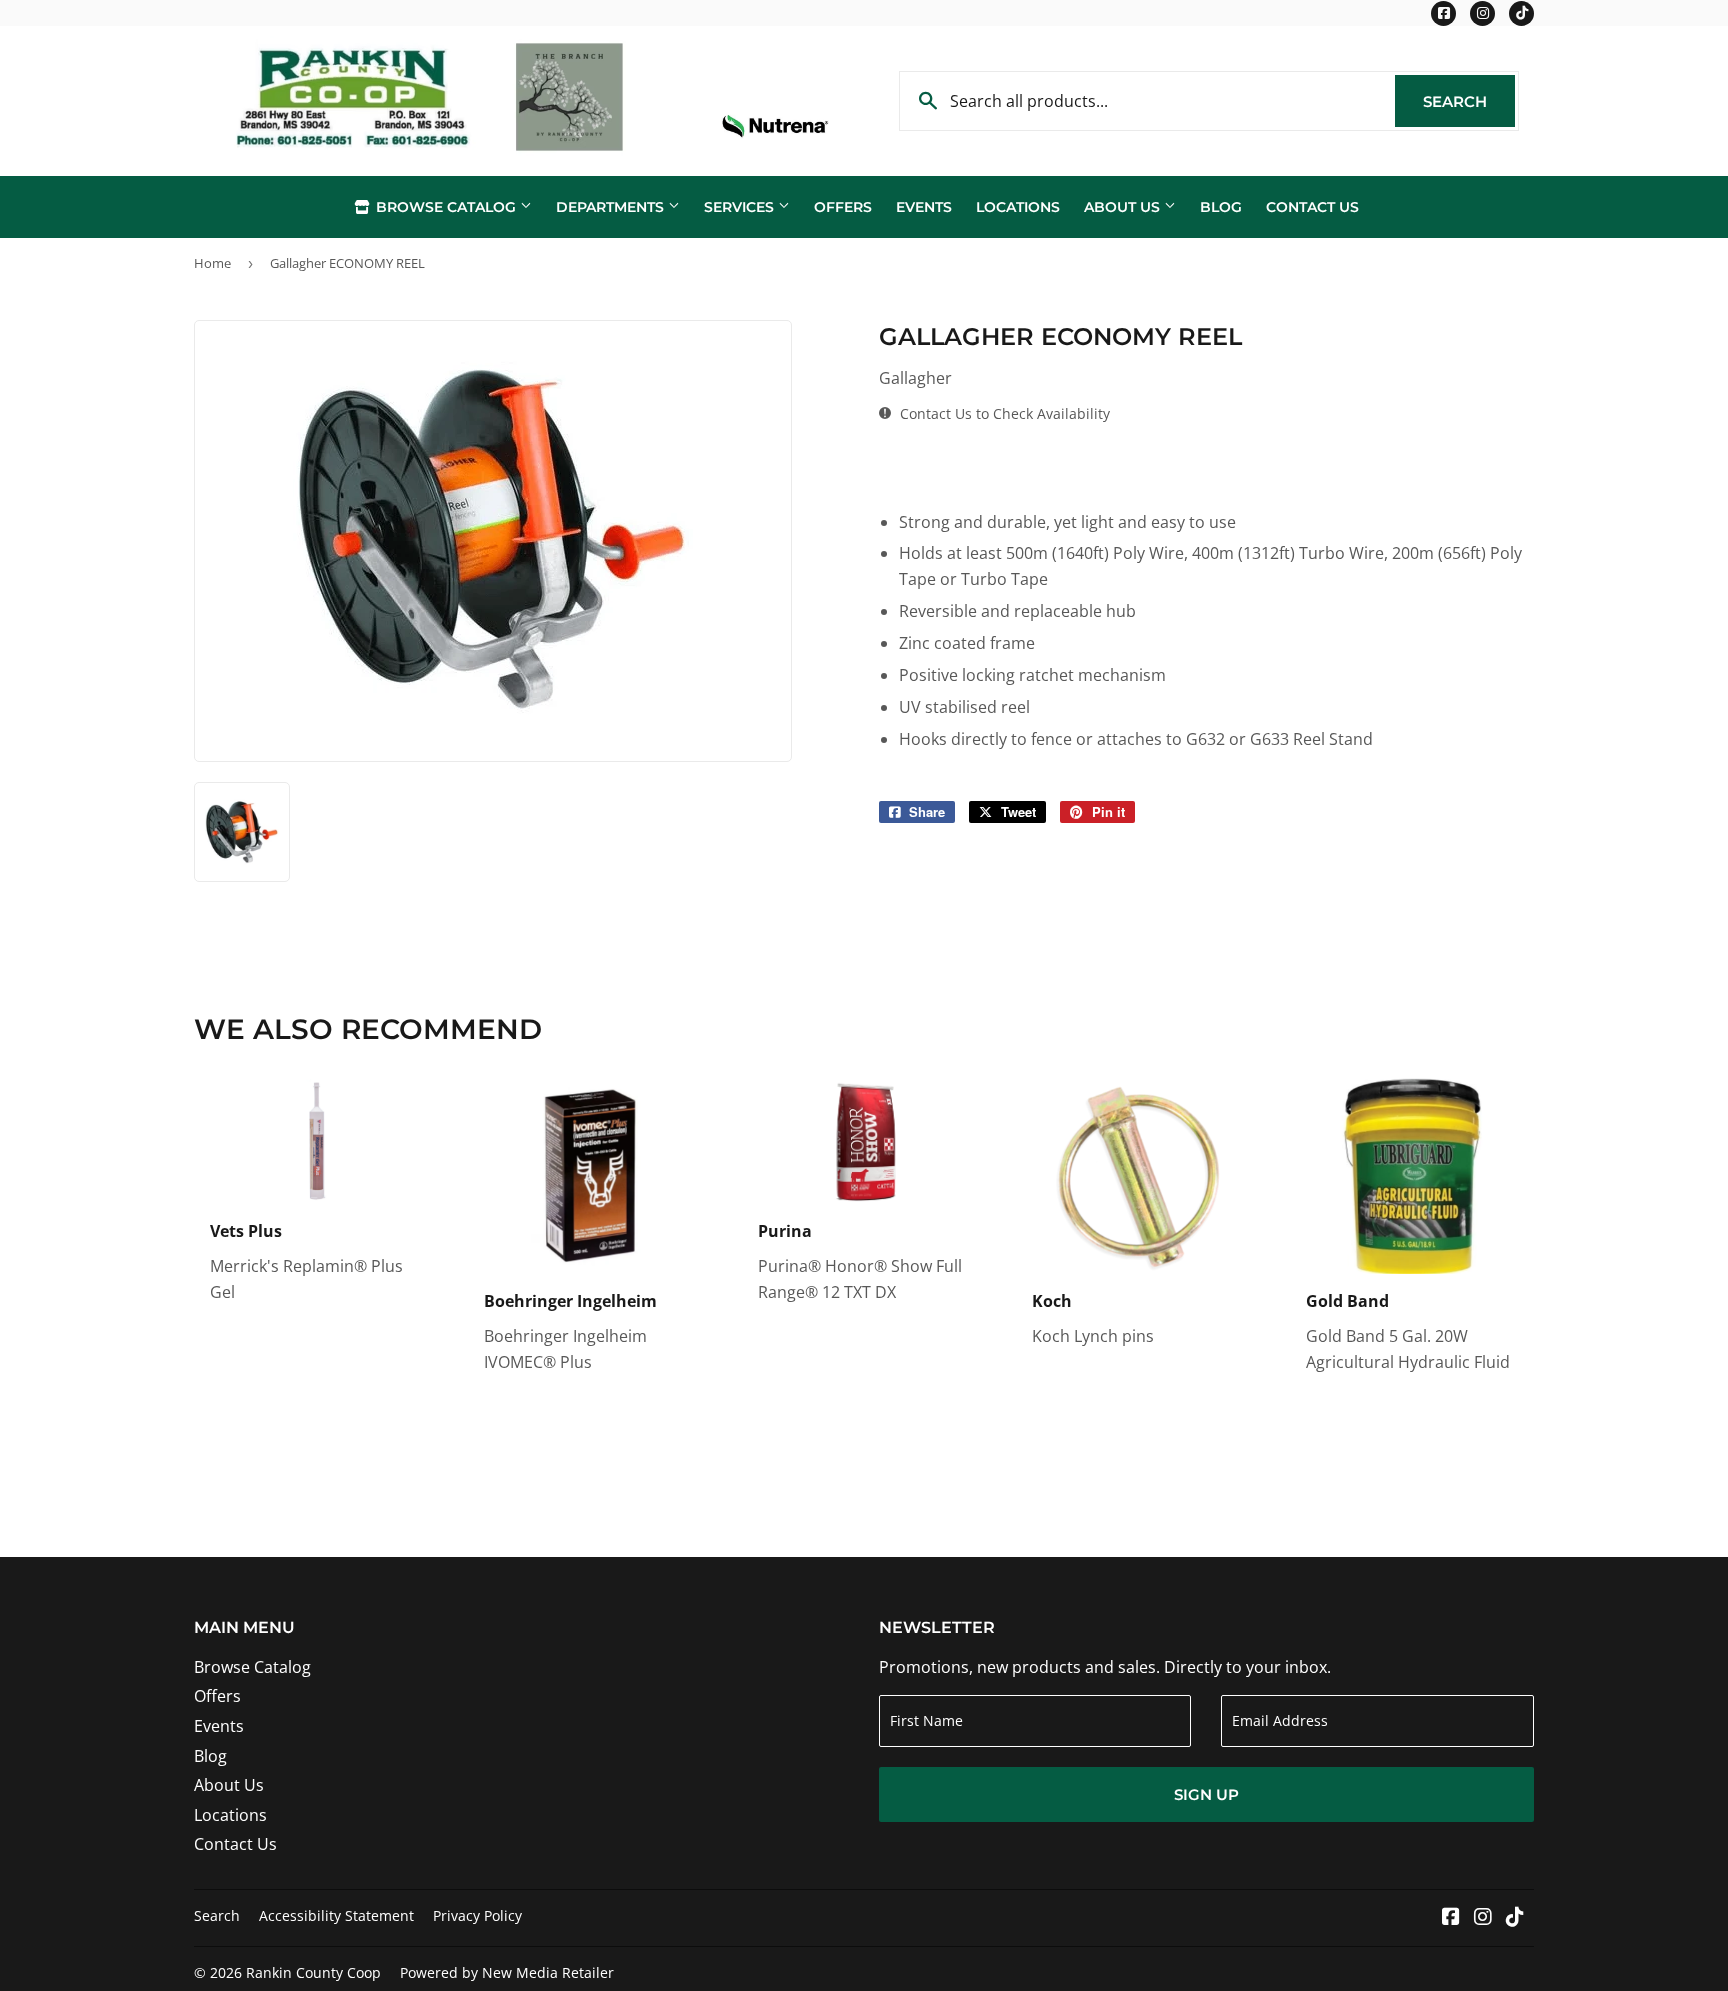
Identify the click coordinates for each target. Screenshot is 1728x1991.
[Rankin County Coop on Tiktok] (1515, 1918)
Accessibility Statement (336, 1915)
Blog (1221, 207)
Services (741, 207)
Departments (612, 207)
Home (212, 263)
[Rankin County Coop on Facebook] (1451, 1918)
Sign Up (1206, 1794)
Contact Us (1312, 207)
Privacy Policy (477, 1915)
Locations (1018, 207)
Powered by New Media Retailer (507, 1972)
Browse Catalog (446, 207)
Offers (843, 207)
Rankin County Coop (313, 1972)
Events (924, 207)
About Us (1124, 207)
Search (1469, 101)
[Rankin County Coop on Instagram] (1483, 1918)
